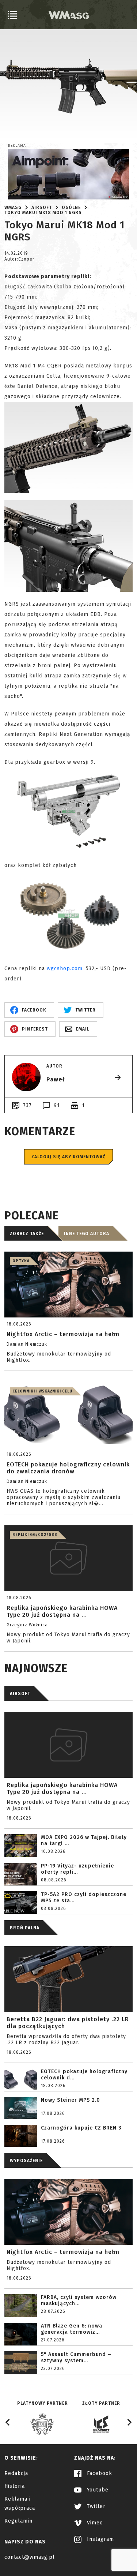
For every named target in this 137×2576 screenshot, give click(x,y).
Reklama (17, 146)
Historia (15, 2486)
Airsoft (42, 207)
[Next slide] (129, 2422)
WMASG (13, 207)
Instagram (100, 2539)
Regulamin (18, 2521)
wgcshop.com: (65, 969)
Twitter (95, 2506)
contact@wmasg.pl (30, 2557)
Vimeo (94, 2523)
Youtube (97, 2490)
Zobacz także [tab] (27, 1234)
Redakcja (16, 2473)
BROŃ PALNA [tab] (25, 1928)
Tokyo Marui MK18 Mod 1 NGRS (43, 213)
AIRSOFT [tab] (20, 1694)
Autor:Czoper (19, 259)
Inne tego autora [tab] (87, 1234)
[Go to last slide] (8, 2422)
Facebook (99, 2473)
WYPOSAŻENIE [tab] (26, 2161)
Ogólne (71, 207)
